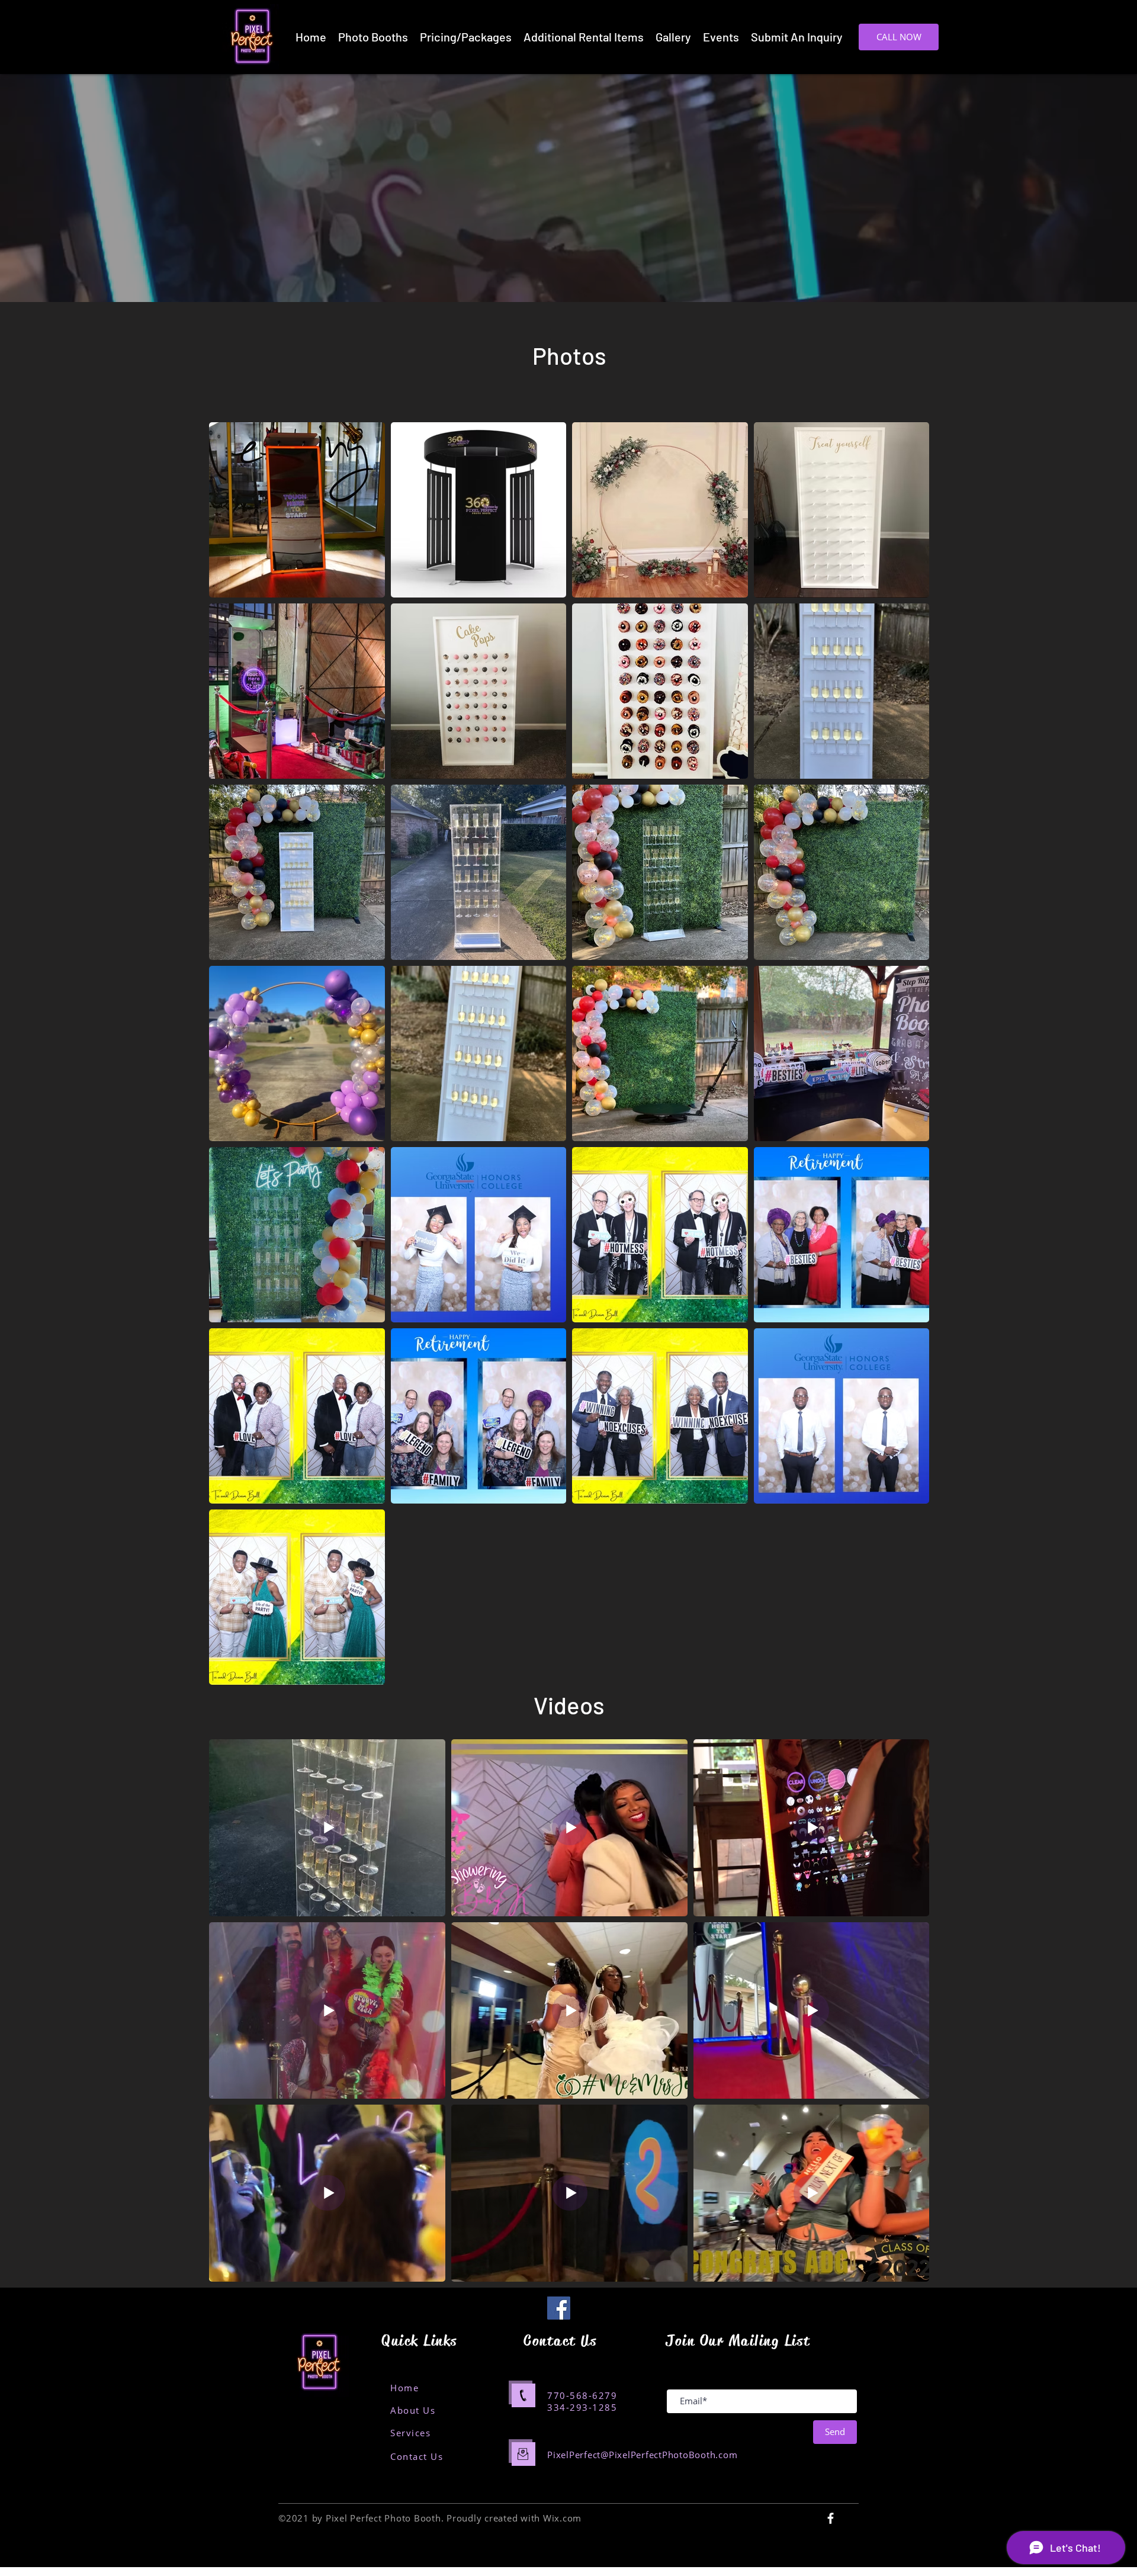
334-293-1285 (582, 2407)
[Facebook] (559, 2308)
